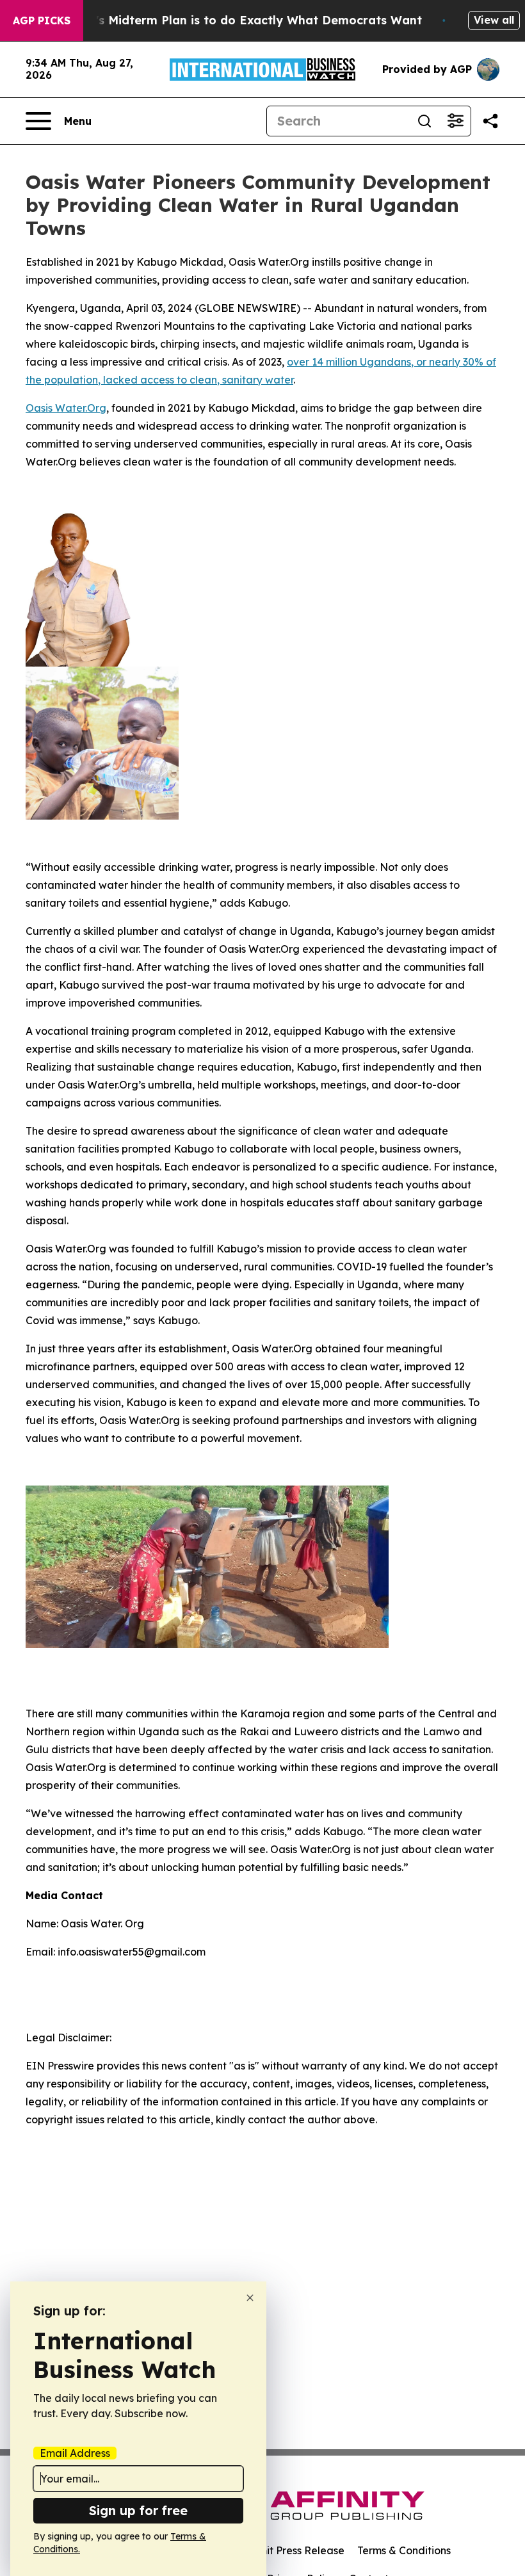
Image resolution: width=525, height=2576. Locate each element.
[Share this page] (490, 121)
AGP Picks (42, 20)
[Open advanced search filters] (455, 121)
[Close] (250, 2298)
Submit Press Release (292, 2550)
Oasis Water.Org (66, 408)
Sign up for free (138, 2510)
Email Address (75, 2453)
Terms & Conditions (404, 2550)
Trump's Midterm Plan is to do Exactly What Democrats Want (240, 20)
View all (494, 20)
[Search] (424, 121)
